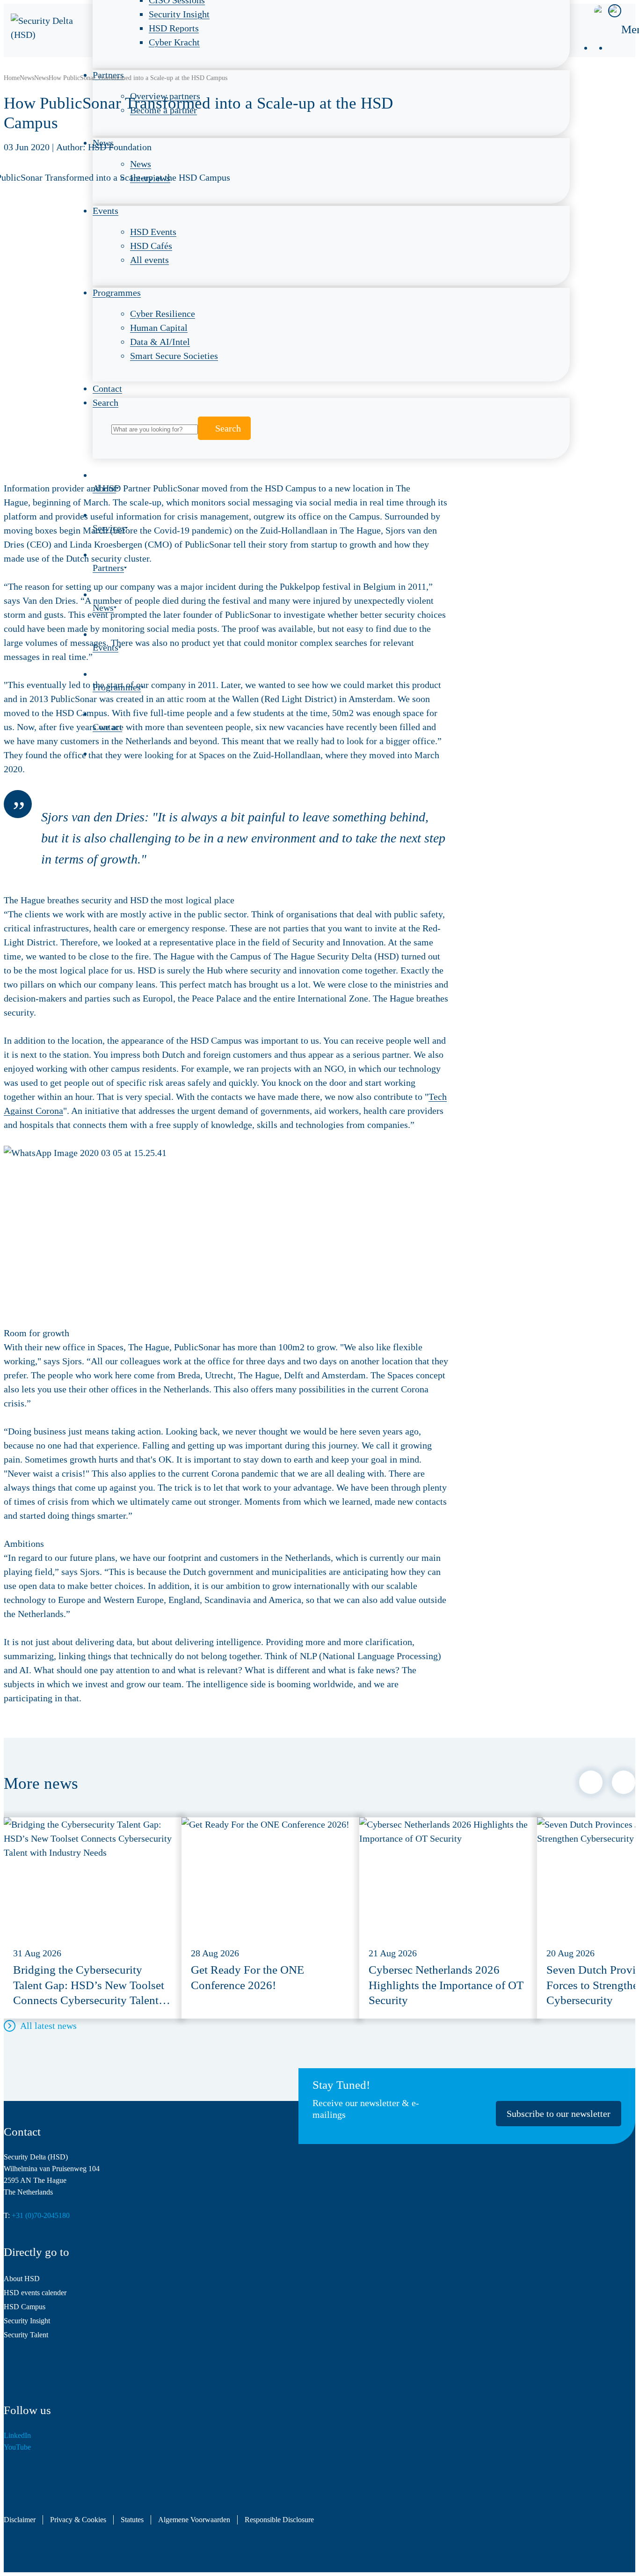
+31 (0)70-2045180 (41, 2215)
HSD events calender (35, 2293)
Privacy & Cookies (78, 2520)
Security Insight (27, 2321)
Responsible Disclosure (279, 2520)
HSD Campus (25, 2307)
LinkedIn (17, 2435)
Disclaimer (20, 2520)
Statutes (132, 2520)
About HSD (22, 2279)
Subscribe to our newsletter (559, 2114)
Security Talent (26, 2335)
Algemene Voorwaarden (194, 2520)
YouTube (17, 2447)
